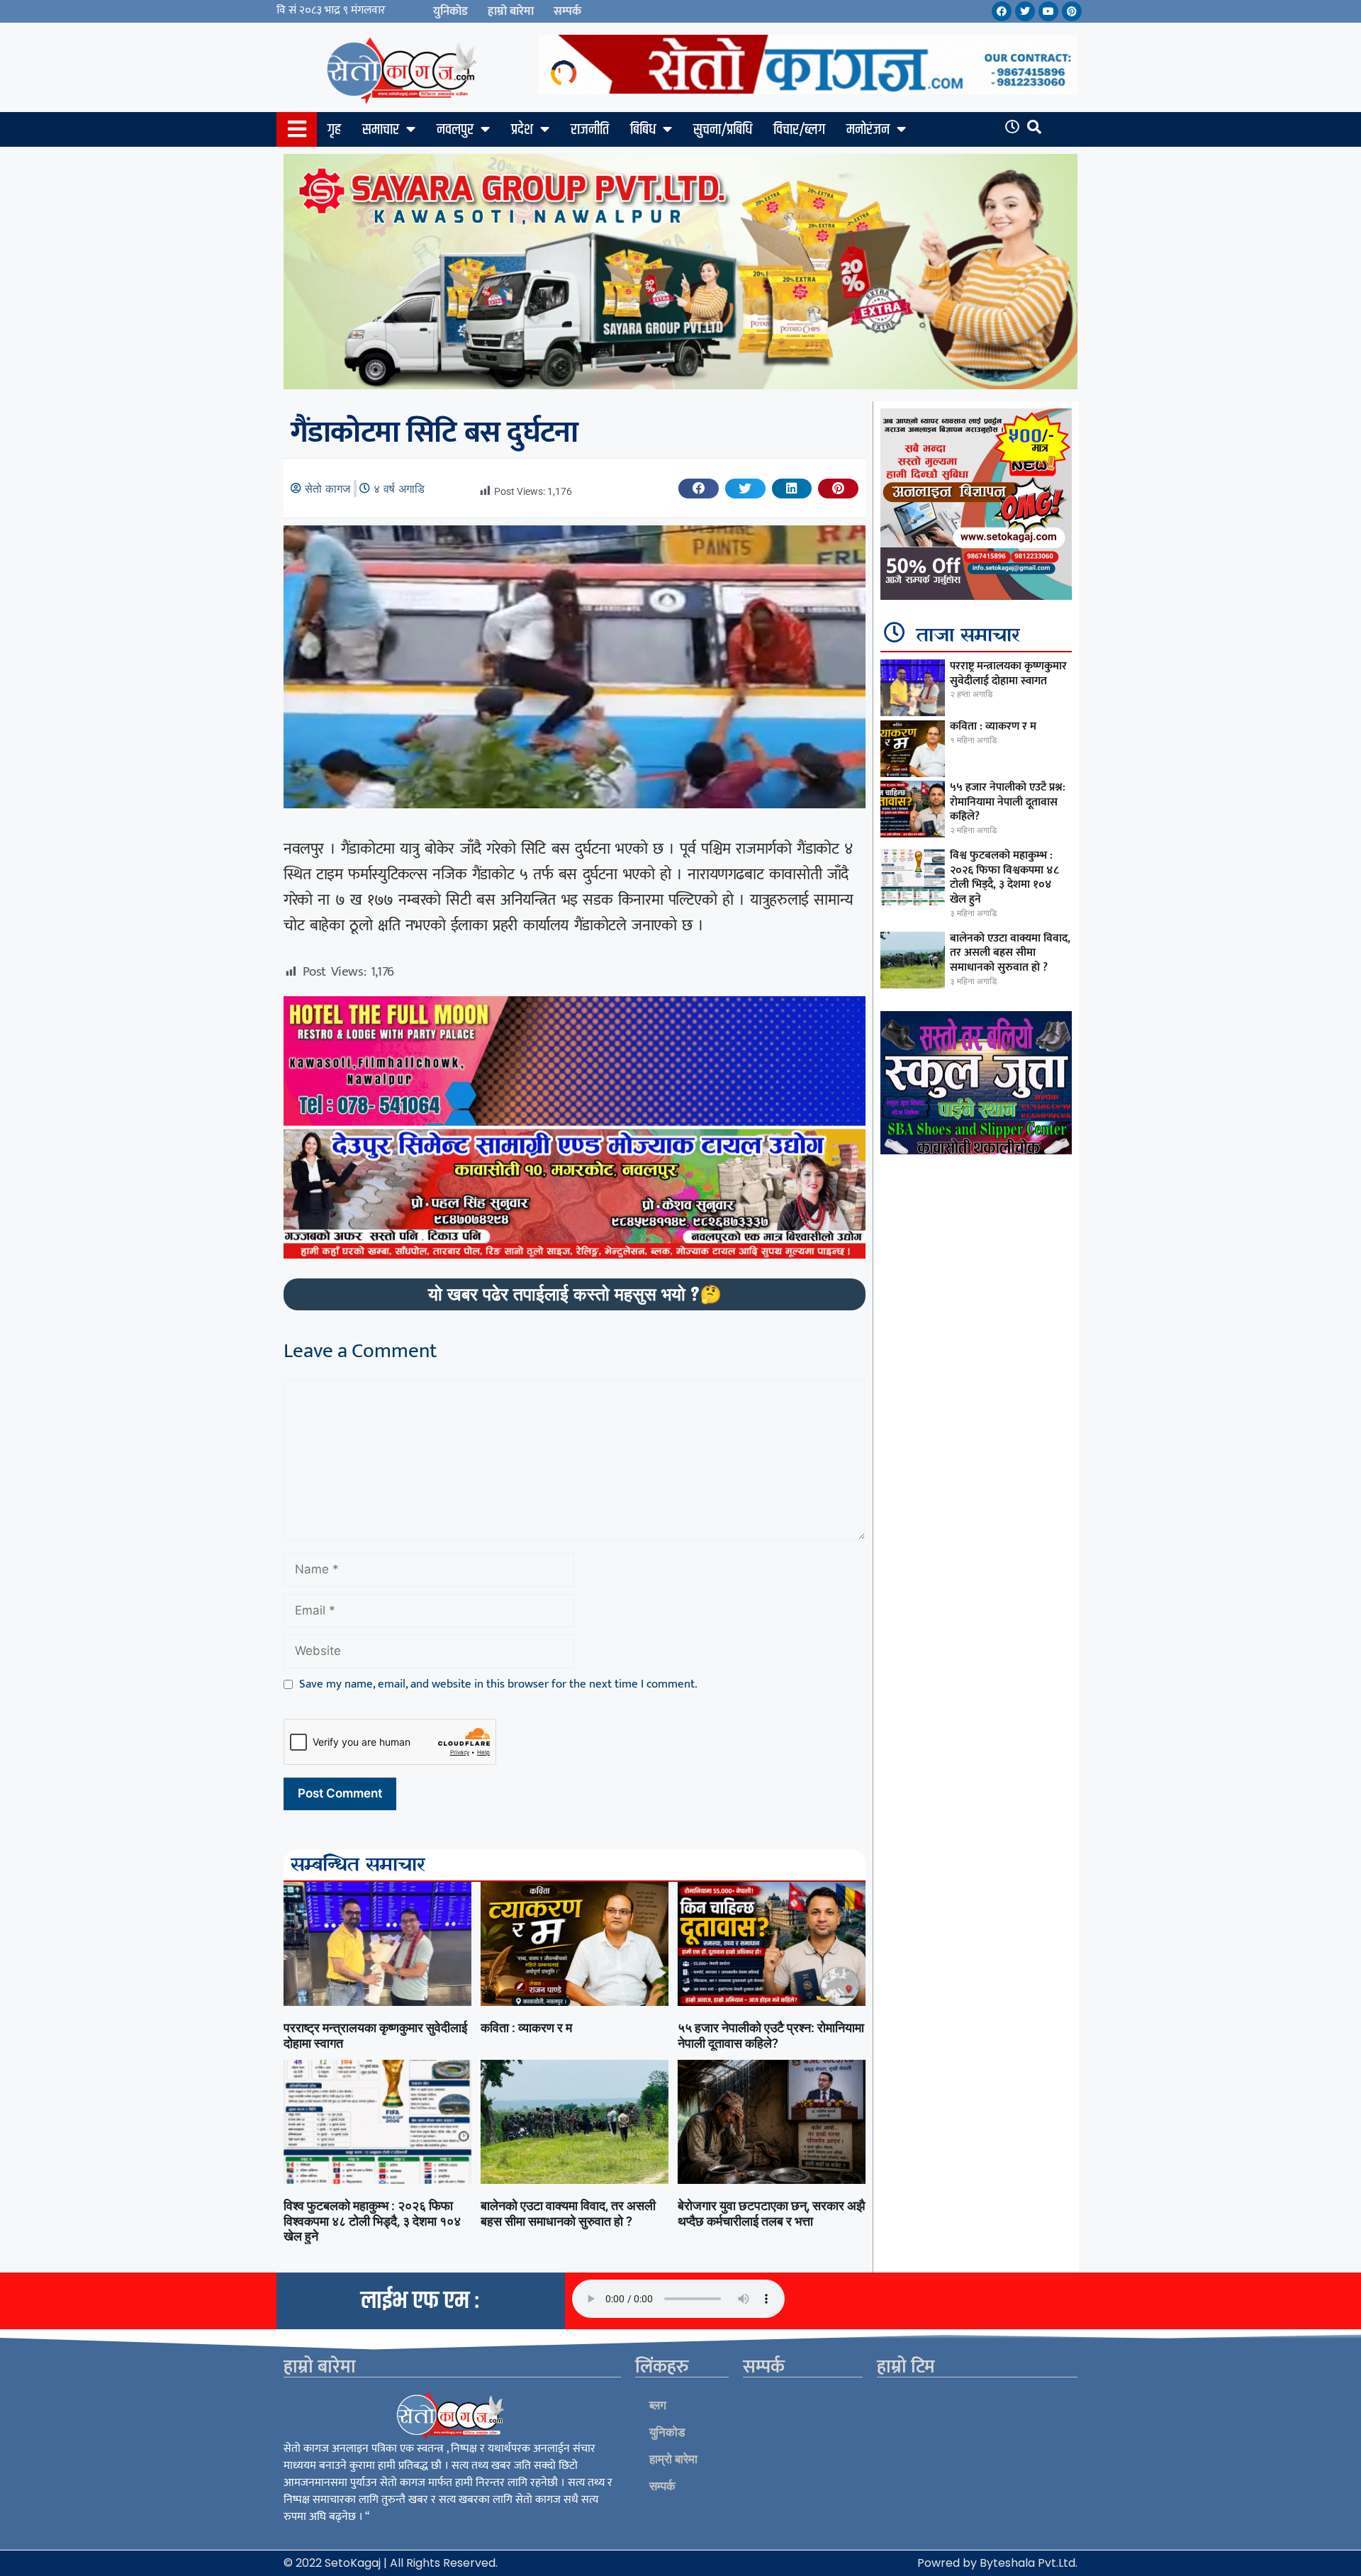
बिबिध (643, 130)
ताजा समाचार (968, 636)
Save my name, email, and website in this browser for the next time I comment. (498, 1685)
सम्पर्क (567, 11)
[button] (699, 489)
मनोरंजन (868, 130)
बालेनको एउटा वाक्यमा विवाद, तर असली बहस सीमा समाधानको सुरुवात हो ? (568, 2213)
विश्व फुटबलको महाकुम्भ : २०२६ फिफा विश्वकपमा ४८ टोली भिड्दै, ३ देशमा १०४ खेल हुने (372, 2221)
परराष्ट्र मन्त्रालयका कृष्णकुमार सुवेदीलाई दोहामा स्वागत (1008, 674)
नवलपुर (455, 130)
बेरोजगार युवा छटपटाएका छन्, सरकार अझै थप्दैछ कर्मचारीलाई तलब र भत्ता (771, 2213)
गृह (334, 130)
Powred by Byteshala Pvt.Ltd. (997, 2563)
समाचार (381, 130)
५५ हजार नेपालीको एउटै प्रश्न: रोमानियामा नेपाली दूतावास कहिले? (771, 2035)
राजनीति (590, 130)
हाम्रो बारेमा (511, 11)
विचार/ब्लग (799, 130)
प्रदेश (522, 130)
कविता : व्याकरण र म (526, 2028)
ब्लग (658, 2405)
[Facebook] (1002, 11)
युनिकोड (450, 11)
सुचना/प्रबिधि (723, 130)
